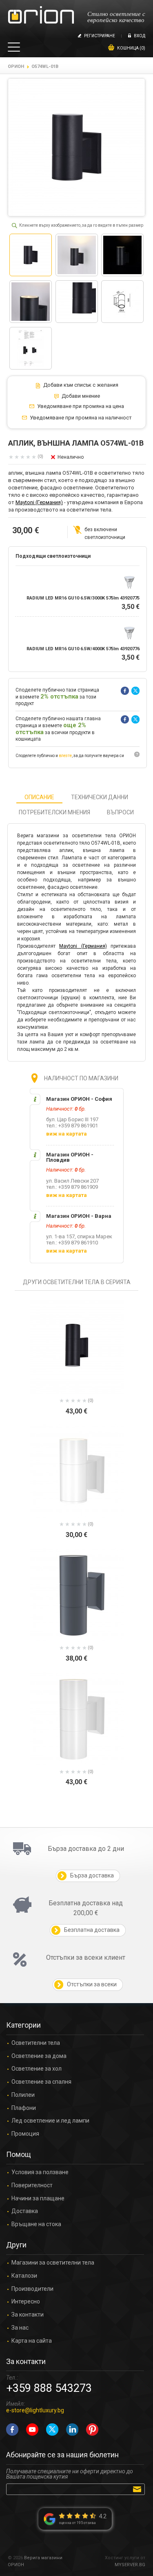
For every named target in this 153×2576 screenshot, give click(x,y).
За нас (20, 2328)
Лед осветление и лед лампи (50, 2121)
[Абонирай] (139, 2489)
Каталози (24, 2276)
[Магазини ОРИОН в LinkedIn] (72, 2430)
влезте (65, 756)
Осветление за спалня (41, 2082)
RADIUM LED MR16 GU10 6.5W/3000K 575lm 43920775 (83, 598)
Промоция (25, 2134)
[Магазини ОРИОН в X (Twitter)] (52, 2430)
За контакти (28, 2315)
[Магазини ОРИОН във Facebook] (12, 2430)
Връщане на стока (36, 2224)
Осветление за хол (37, 2069)
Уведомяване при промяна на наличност (81, 418)
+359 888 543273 (49, 2388)
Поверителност (32, 2185)
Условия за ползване (40, 2172)
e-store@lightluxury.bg (35, 2410)
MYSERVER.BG (130, 2565)
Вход (140, 36)
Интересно (26, 2302)
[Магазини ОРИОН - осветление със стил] (41, 15)
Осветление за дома (39, 2056)
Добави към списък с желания (81, 385)
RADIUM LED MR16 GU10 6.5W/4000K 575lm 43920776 (83, 649)
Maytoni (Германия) (39, 502)
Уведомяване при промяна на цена (81, 406)
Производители (32, 2289)
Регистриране (100, 36)
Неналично (71, 457)
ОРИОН (16, 66)
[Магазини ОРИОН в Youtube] (32, 2430)
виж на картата (67, 1134)
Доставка (25, 2211)
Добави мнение (81, 396)
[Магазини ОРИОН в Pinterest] (92, 2430)
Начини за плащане (38, 2199)
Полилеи (23, 2095)
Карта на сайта (32, 2341)
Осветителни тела (36, 2043)
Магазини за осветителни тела (53, 2263)
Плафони (24, 2108)
